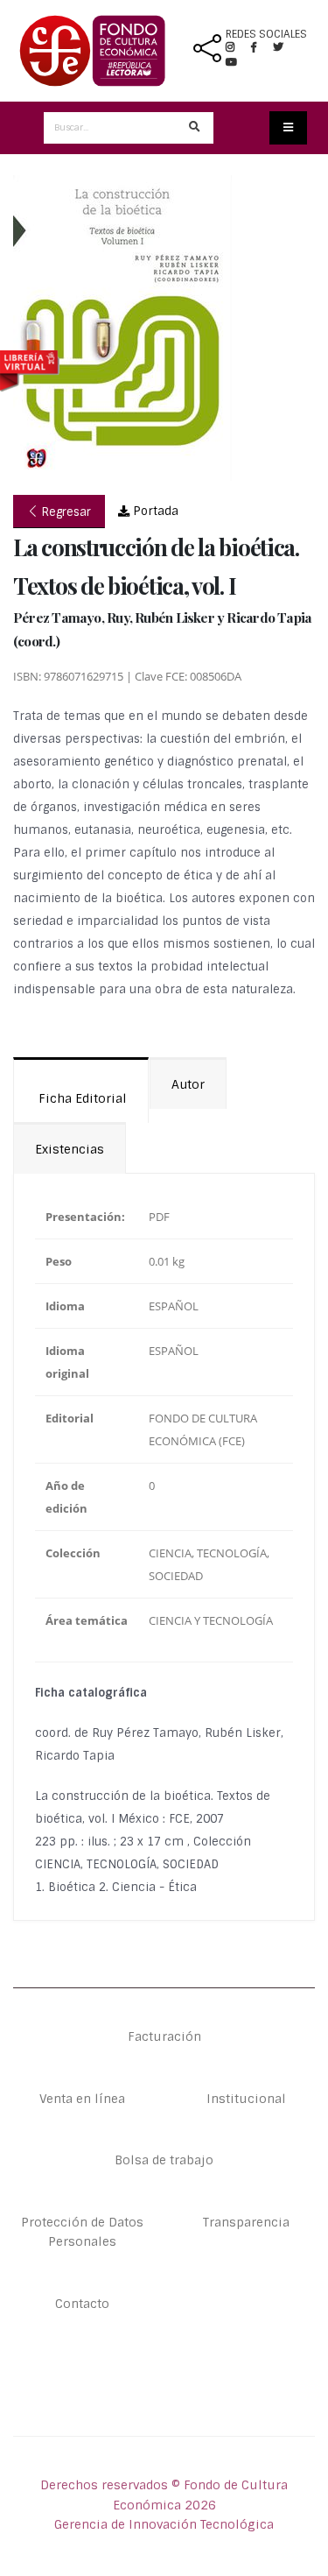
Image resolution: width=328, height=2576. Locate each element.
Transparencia (246, 2222)
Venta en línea (82, 2099)
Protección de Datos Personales (82, 2232)
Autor (188, 1084)
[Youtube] (231, 62)
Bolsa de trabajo (164, 2160)
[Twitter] (285, 47)
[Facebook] (261, 47)
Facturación (164, 2036)
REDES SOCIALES (266, 34)
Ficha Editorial (81, 1098)
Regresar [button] (65, 512)
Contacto (82, 2304)
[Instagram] (237, 47)
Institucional (246, 2099)
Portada (154, 511)
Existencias (70, 1149)
